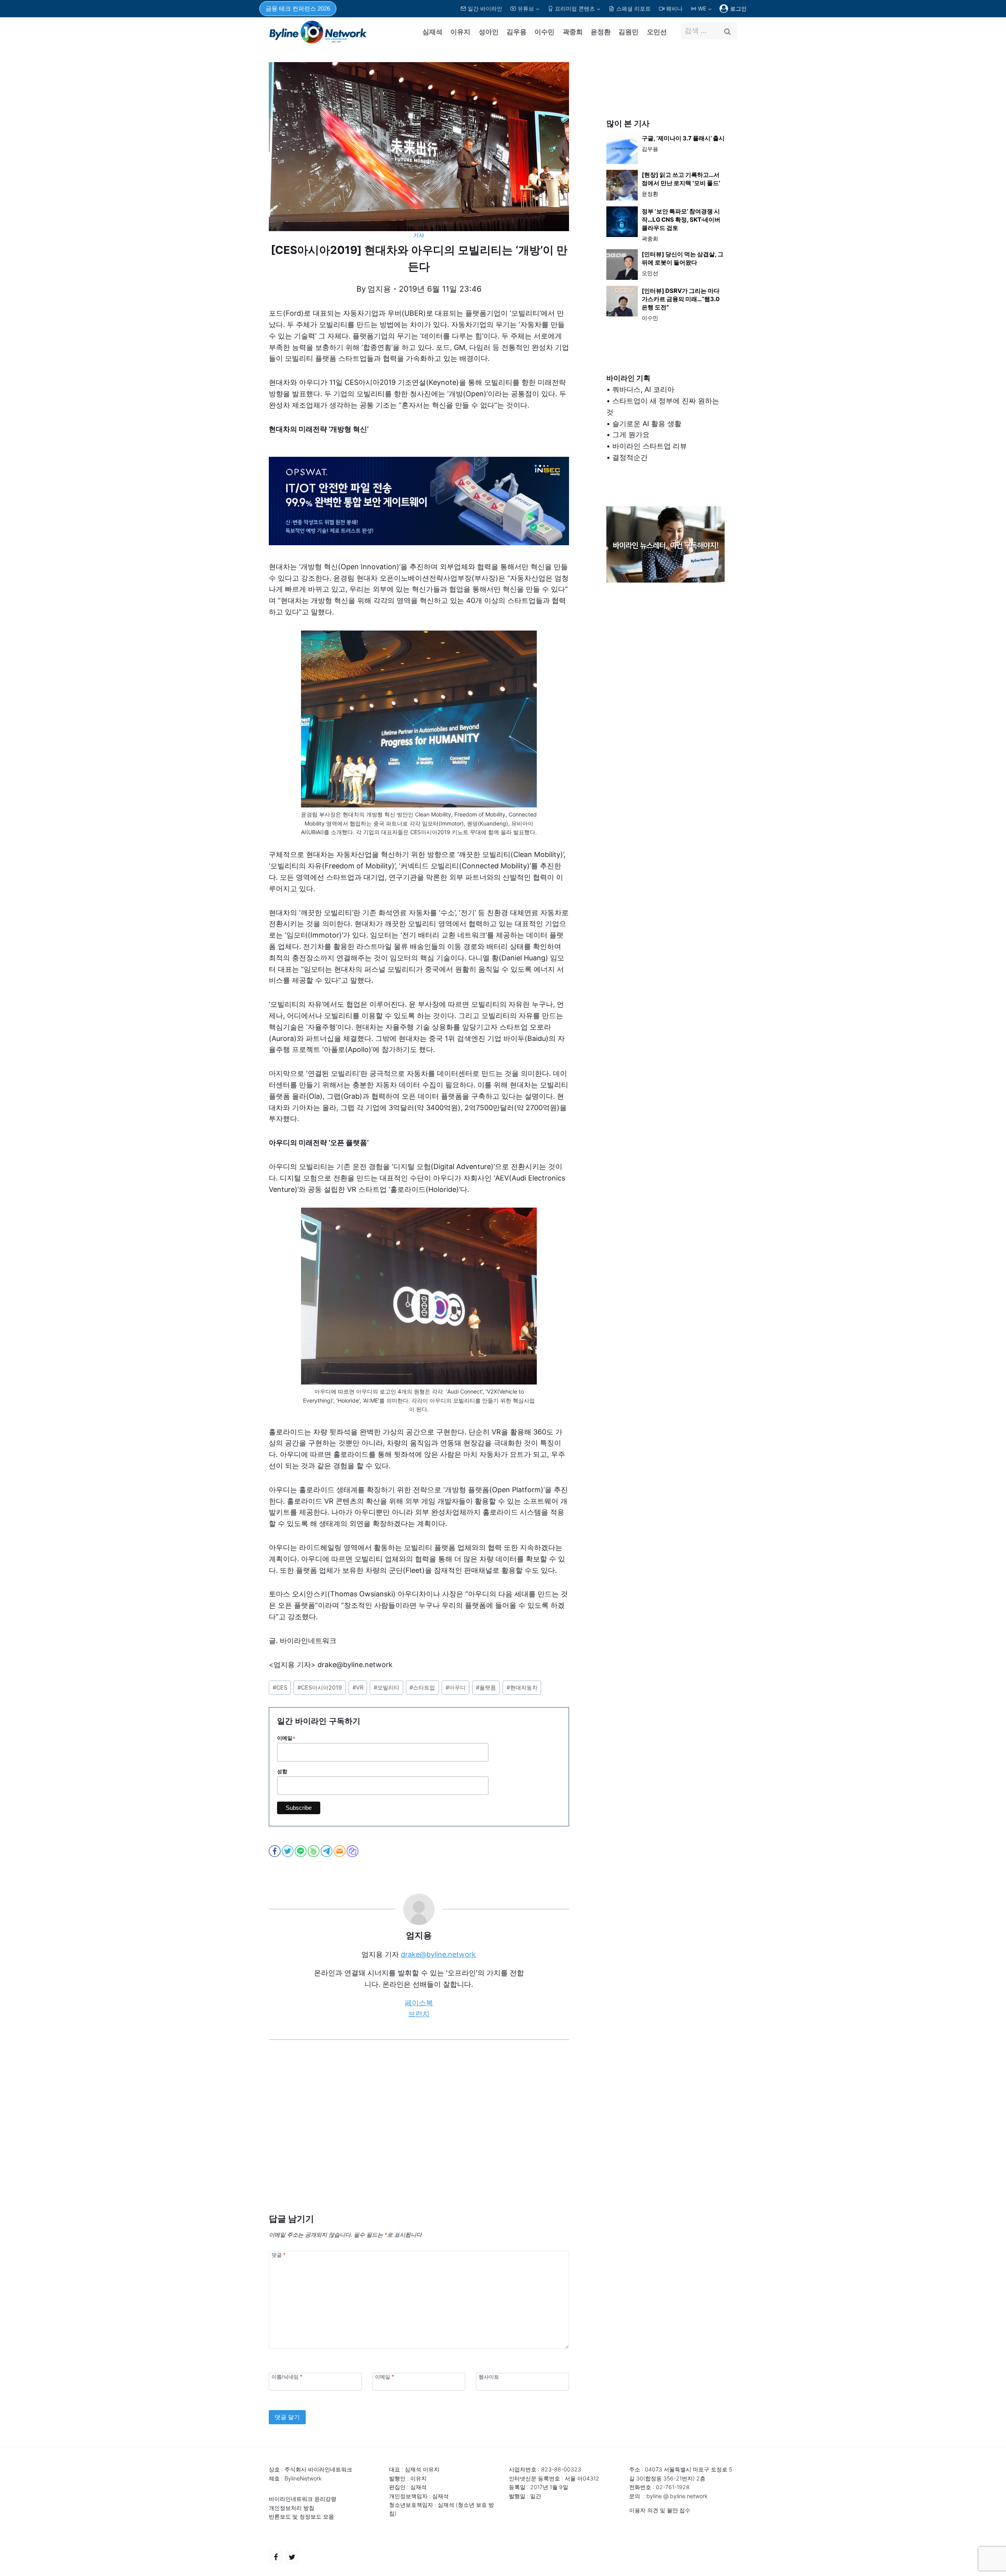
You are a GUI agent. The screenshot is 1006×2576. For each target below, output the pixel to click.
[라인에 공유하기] (301, 1851)
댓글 (278, 2255)
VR (358, 1687)
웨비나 (674, 8)
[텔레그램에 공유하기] (327, 1851)
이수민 (544, 32)
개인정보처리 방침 (292, 2508)
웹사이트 (489, 2377)
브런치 (419, 2014)
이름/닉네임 (287, 2377)
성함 (282, 1772)
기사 (419, 235)
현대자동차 (522, 1687)
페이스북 (419, 2003)
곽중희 (573, 32)
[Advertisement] (419, 2138)
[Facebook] (276, 2557)
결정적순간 (630, 457)
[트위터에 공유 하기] (288, 1851)
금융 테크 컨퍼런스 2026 (298, 8)
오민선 (657, 32)
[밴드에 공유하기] (314, 1851)
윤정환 (601, 32)
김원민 (629, 32)
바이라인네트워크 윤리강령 (303, 2499)
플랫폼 (486, 1687)
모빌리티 (386, 1687)
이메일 (286, 1738)
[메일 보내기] (340, 1851)
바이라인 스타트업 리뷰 (650, 446)
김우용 (517, 32)
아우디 (456, 1687)
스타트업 (422, 1687)
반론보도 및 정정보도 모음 (301, 2516)
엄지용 (379, 289)
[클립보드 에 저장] (353, 1851)
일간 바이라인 (485, 8)
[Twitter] (292, 2557)
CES (280, 1687)
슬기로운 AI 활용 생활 (647, 424)
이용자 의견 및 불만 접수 (660, 2510)
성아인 (489, 32)
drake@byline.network (438, 1954)
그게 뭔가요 (631, 435)
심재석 (432, 32)
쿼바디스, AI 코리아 (643, 389)
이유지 (460, 32)
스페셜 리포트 (633, 8)
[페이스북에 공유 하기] (275, 1851)
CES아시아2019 (320, 1687)
